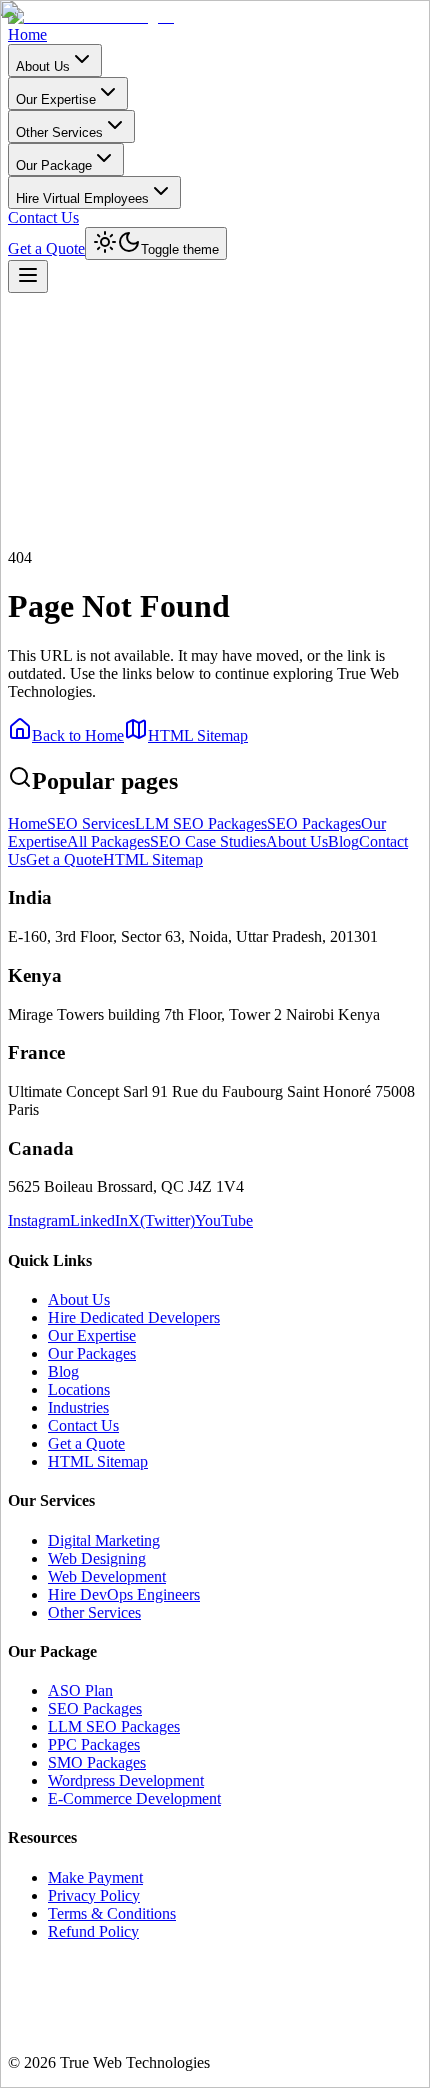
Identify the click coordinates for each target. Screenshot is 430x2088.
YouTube (224, 1220)
